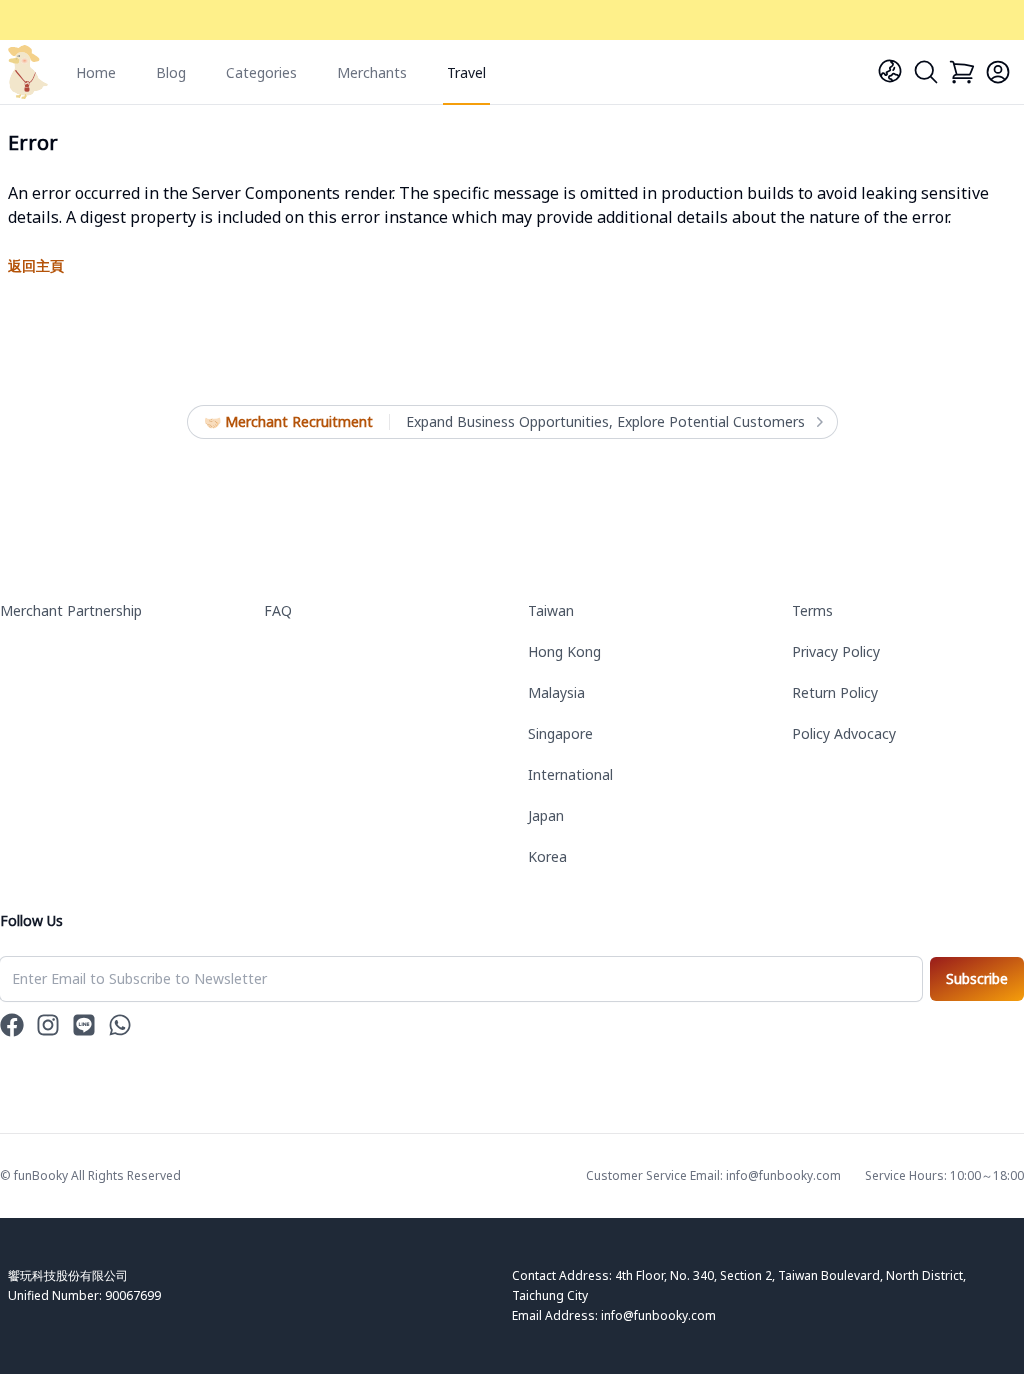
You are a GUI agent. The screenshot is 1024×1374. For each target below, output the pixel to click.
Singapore (560, 733)
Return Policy (835, 692)
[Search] (926, 72)
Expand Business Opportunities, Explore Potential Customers (605, 421)
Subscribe (977, 978)
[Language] (890, 71)
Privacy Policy (836, 651)
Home (96, 72)
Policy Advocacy (844, 733)
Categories (261, 72)
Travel (466, 72)
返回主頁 (36, 265)
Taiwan (551, 610)
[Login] (998, 72)
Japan (546, 815)
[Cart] (962, 72)
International (570, 774)
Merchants (372, 72)
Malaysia (556, 692)
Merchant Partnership (71, 610)
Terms (812, 610)
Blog (171, 72)
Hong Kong (564, 651)
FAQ (278, 610)
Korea (547, 856)
